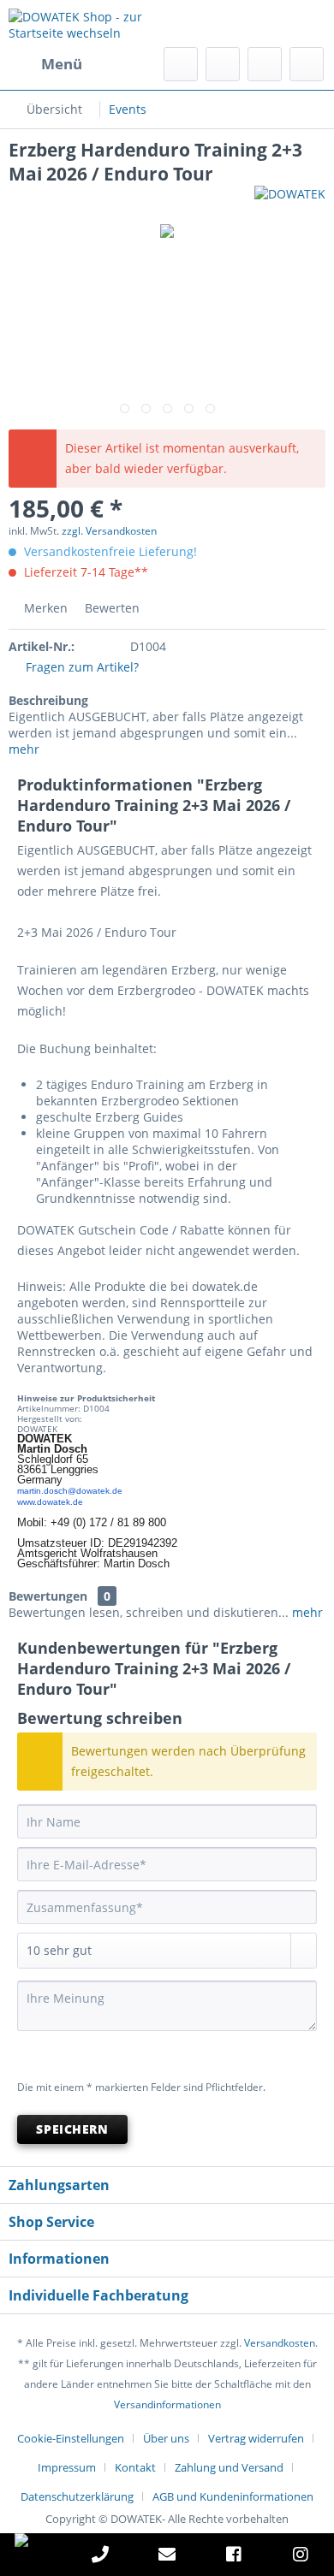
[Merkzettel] (223, 64)
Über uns (166, 2438)
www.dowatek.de (50, 1502)
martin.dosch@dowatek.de (70, 1491)
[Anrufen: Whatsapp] (33, 2540)
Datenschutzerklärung (77, 2496)
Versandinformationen (167, 2404)
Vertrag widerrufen (256, 2438)
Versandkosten (280, 2343)
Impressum (67, 2467)
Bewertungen (48, 1596)
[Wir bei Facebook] (234, 2557)
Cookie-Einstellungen (71, 2438)
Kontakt (135, 2467)
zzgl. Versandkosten (109, 531)
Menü (62, 64)
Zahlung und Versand (229, 2467)
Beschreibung (48, 700)
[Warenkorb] (307, 64)
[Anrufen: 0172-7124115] (100, 2557)
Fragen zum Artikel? (81, 667)
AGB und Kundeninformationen (233, 2496)
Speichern (72, 2129)
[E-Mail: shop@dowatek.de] (167, 2557)
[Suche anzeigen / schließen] (181, 64)
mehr (24, 749)
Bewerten (110, 608)
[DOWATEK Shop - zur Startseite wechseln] (88, 24)
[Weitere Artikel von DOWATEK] (290, 201)
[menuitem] (45, 64)
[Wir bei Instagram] (301, 2557)
